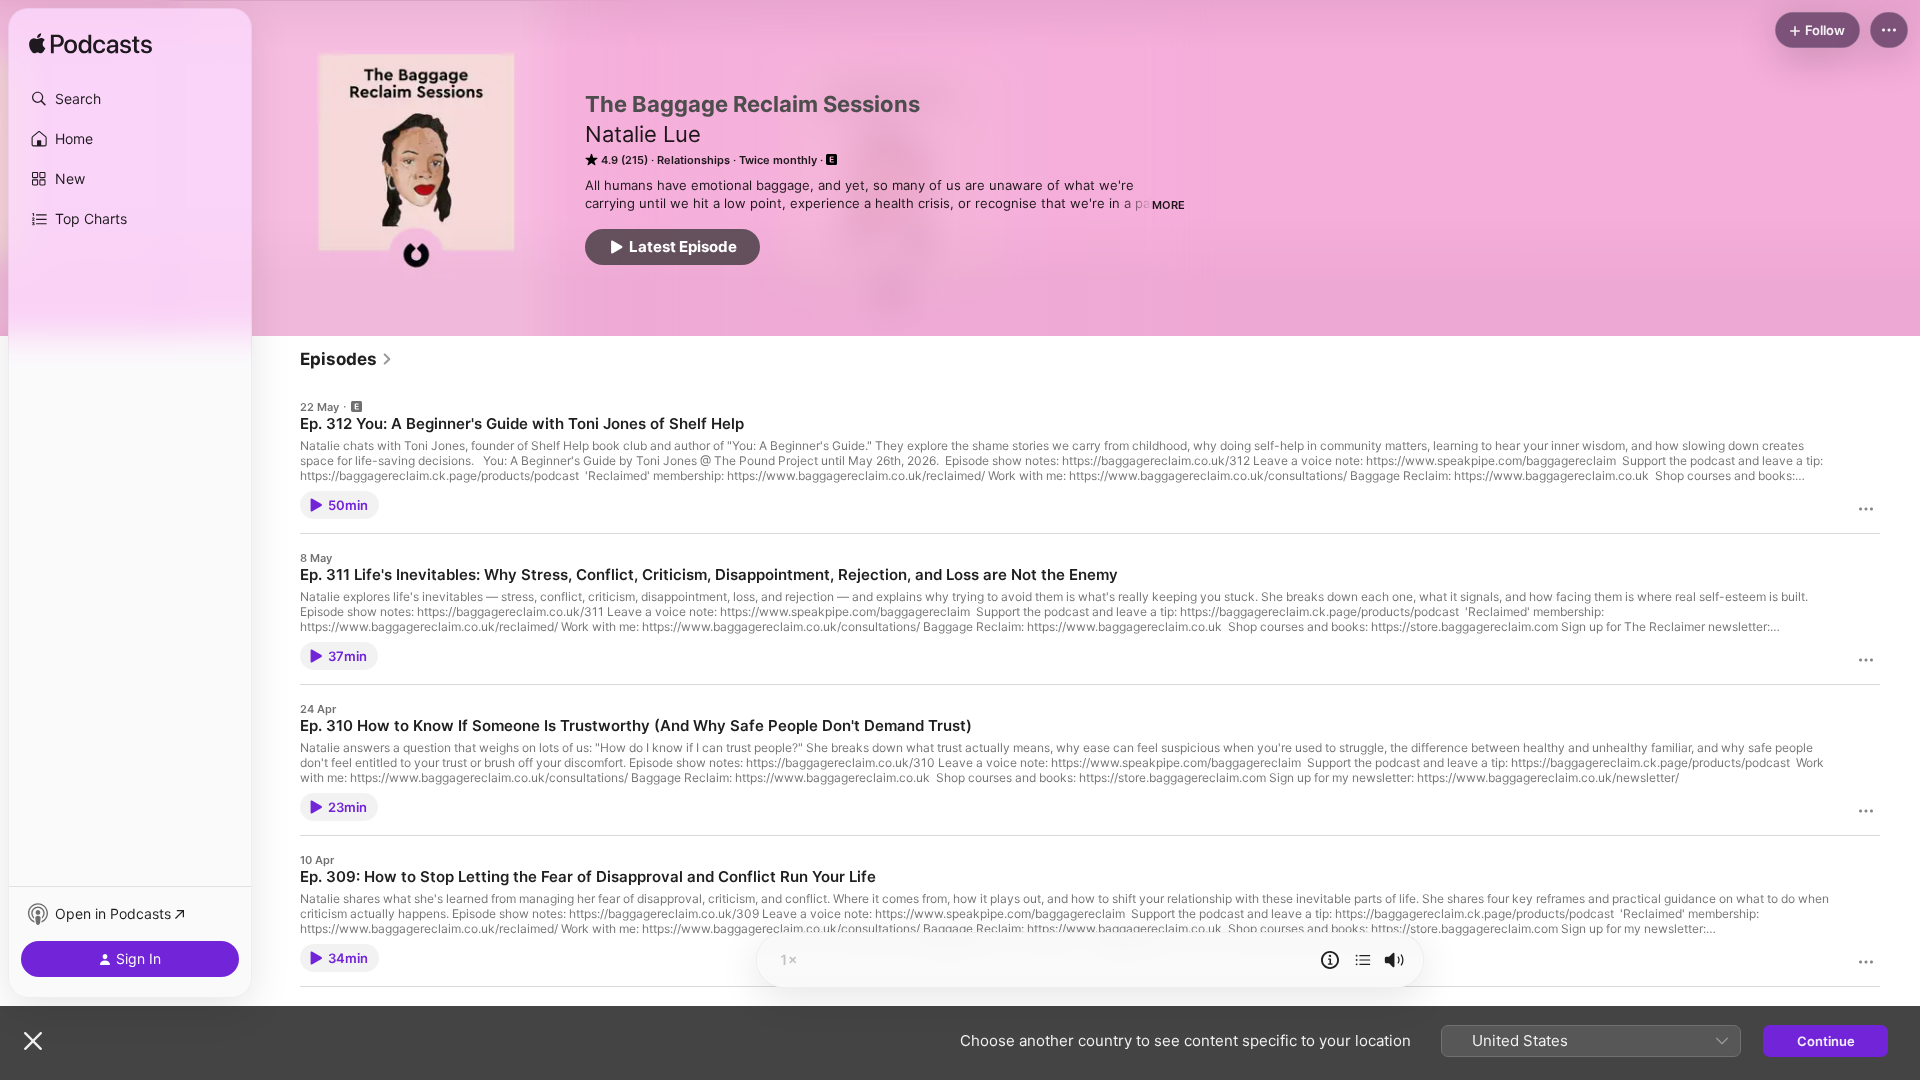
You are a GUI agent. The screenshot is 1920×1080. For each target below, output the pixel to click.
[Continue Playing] (1363, 960)
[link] (346, 359)
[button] (130, 99)
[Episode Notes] (1330, 960)
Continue (1826, 1041)
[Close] (33, 1041)
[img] (90, 45)
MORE (1168, 205)
